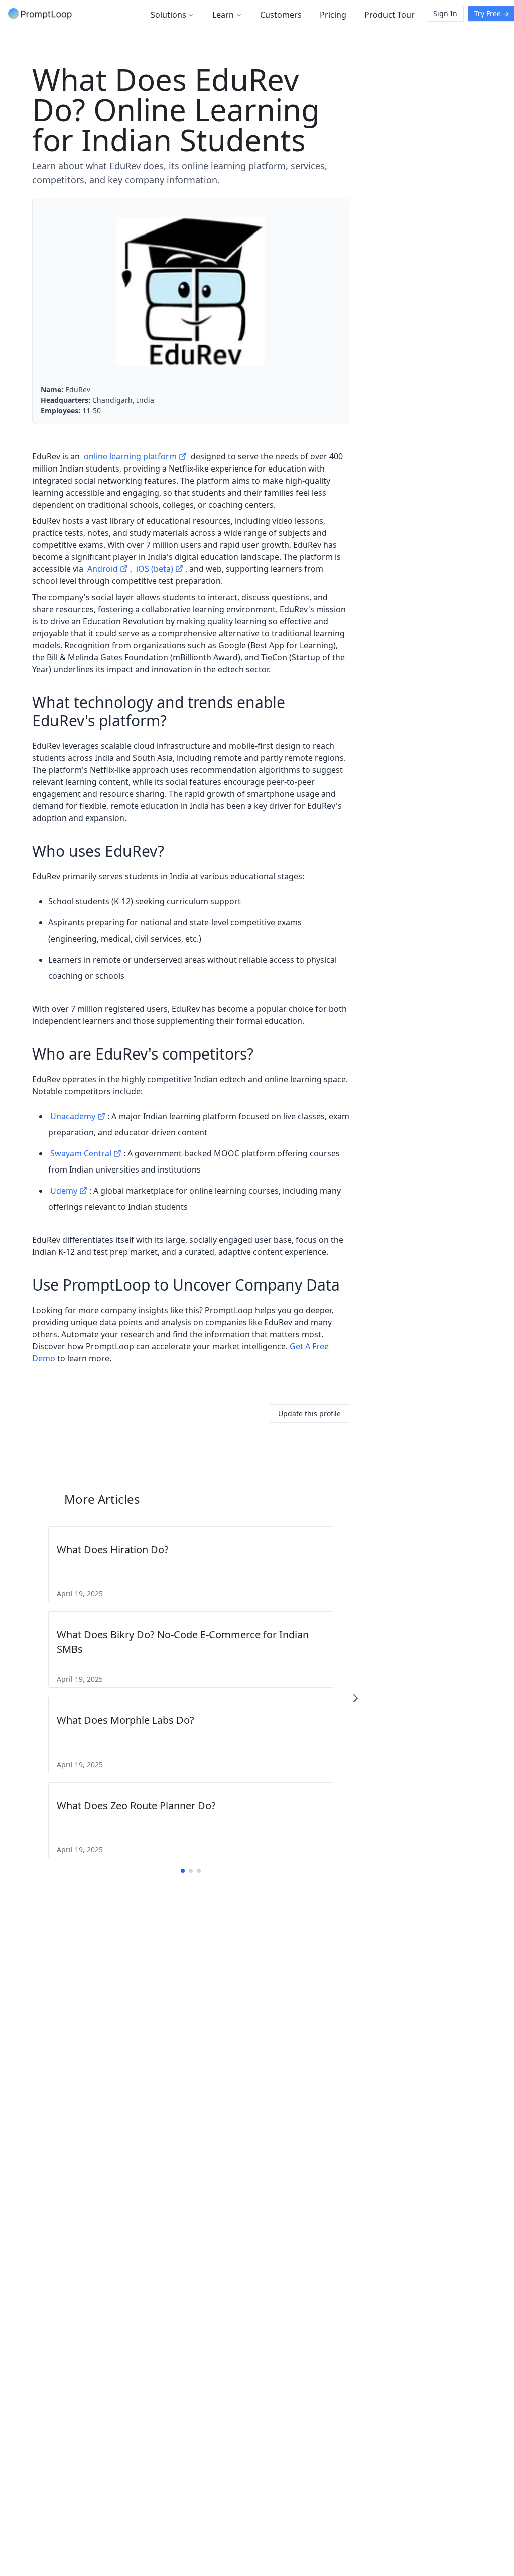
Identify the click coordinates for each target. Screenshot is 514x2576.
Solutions (168, 15)
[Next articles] (355, 1698)
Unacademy (73, 1116)
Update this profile (309, 1413)
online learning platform (130, 456)
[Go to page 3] (199, 1871)
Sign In (445, 13)
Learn (223, 15)
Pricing (333, 15)
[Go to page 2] (191, 1871)
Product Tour (390, 15)
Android (103, 569)
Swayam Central (81, 1153)
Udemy (64, 1191)
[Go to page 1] (183, 1871)
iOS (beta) (155, 569)
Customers (281, 15)
